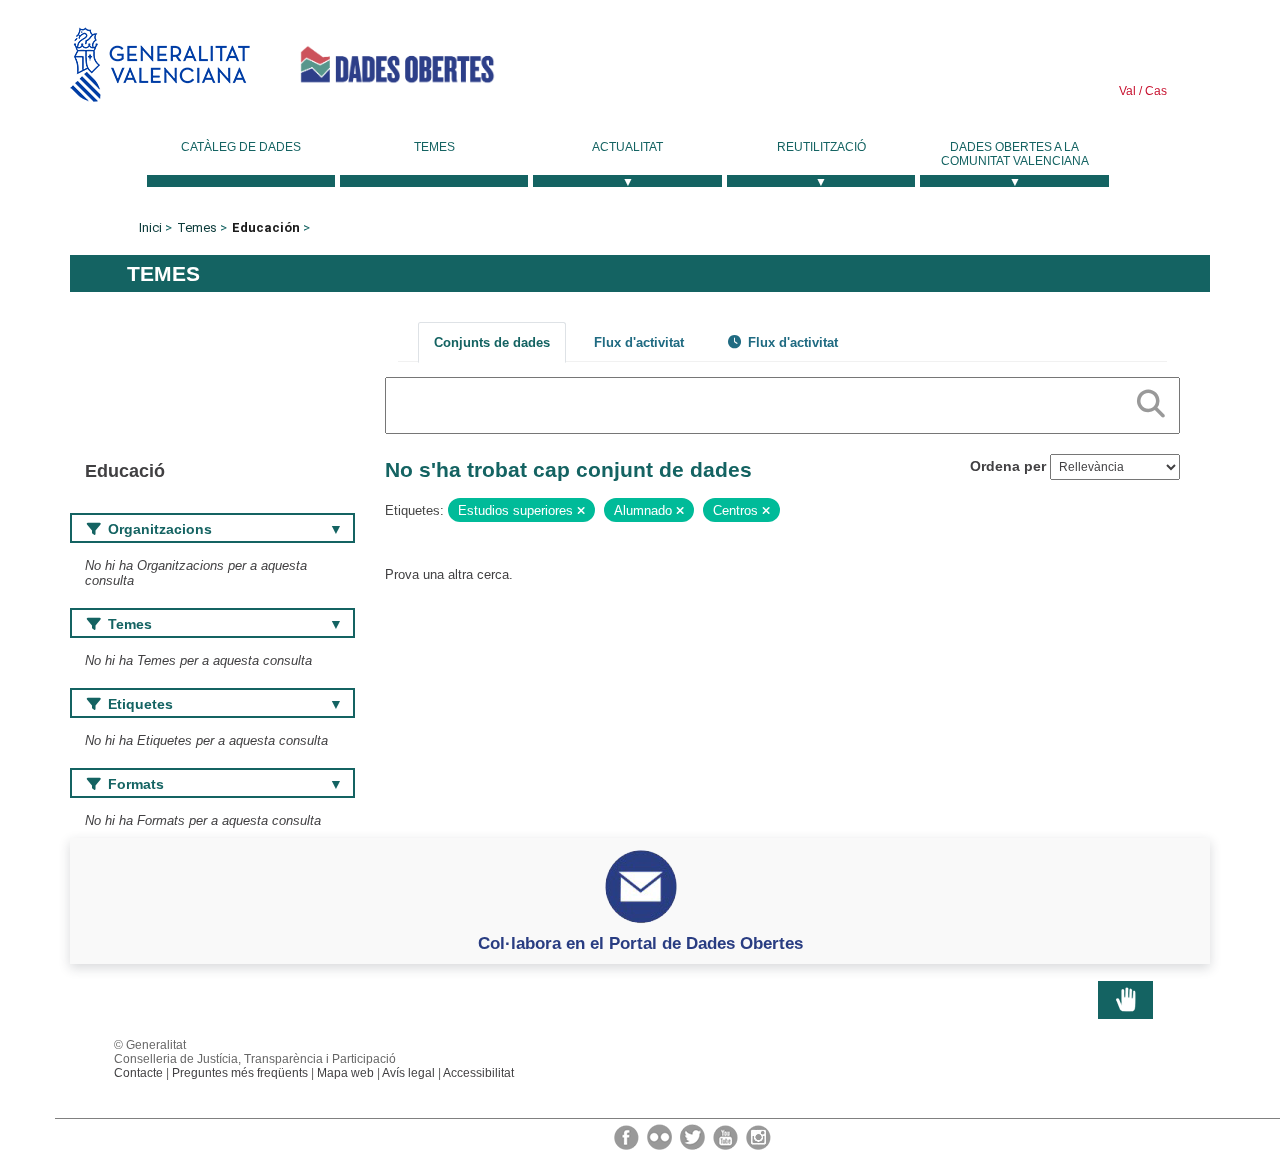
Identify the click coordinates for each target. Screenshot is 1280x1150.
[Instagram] (758, 1136)
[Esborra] (581, 511)
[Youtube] (727, 1136)
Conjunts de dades (492, 342)
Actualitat (627, 147)
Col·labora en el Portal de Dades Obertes (640, 943)
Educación (266, 227)
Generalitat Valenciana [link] (160, 64)
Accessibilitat (478, 1073)
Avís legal (408, 1073)
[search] (1151, 400)
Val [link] (1127, 91)
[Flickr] (661, 1136)
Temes (434, 147)
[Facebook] (628, 1136)
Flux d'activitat (639, 342)
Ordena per (1008, 466)
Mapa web (345, 1073)
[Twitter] (694, 1136)
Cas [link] (1154, 91)
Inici (150, 227)
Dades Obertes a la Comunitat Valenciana (1015, 154)
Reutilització (821, 147)
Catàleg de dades (241, 147)
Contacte (138, 1073)
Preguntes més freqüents (240, 1073)
